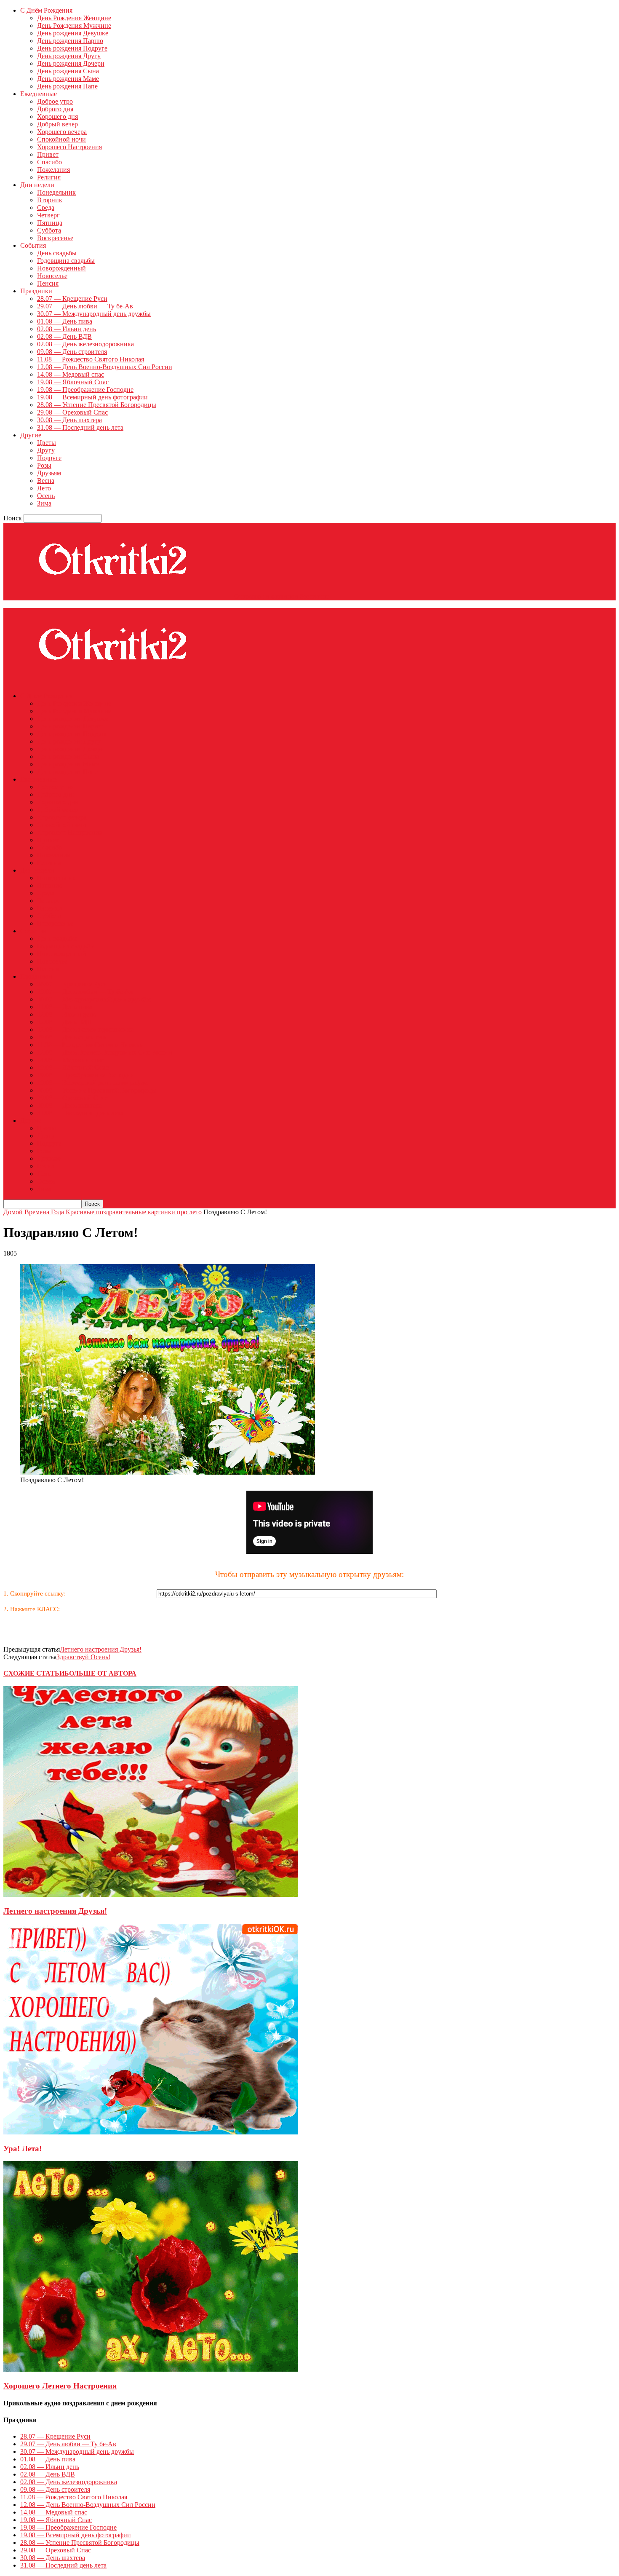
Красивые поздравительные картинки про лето (134, 1212)
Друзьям (49, 473)
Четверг (48, 215)
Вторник (50, 200)
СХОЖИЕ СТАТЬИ (34, 1673)
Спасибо (49, 162)
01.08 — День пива (65, 321)
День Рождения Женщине (74, 18)
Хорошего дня (57, 116)
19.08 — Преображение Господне (85, 390)
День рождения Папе (67, 86)
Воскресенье (55, 238)
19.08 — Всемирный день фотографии (92, 397)
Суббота (49, 230)
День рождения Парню (70, 41)
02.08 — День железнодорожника (85, 344)
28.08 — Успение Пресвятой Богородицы (97, 405)
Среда (46, 208)
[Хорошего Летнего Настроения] (151, 2369)
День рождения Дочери (71, 63)
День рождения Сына (68, 71)
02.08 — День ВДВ (64, 336)
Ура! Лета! (23, 2149)
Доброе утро (55, 101)
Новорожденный (61, 268)
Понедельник (56, 192)
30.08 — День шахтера (69, 420)
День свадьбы (57, 253)
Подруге (49, 458)
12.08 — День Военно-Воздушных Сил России (105, 367)
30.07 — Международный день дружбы (94, 314)
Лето (44, 488)
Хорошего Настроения (69, 147)
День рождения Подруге (72, 48)
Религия (49, 177)
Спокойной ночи (61, 139)
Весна (46, 481)
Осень (46, 496)
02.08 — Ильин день (67, 329)
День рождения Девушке (73, 33)
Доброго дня (55, 109)
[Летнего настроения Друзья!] (151, 1895)
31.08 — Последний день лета (80, 427)
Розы (44, 465)
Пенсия (48, 283)
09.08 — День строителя (72, 352)
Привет (48, 154)
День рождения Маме (68, 79)
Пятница (50, 223)
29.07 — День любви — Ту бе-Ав (85, 306)
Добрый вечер (57, 124)
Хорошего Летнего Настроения (60, 2386)
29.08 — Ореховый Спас (72, 412)
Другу (46, 450)
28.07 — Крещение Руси (72, 299)
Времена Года (44, 1212)
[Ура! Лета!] (151, 2132)
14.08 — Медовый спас (71, 374)
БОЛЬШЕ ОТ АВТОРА (100, 1673)
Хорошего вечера (62, 132)
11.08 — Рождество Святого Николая (91, 359)
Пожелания (53, 170)
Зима (44, 503)
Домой (13, 1212)
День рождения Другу (69, 56)
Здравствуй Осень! (83, 1657)
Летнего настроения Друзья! (101, 1649)
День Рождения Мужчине (74, 25)
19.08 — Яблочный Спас (73, 382)
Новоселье (52, 276)
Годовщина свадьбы (66, 261)
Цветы (47, 443)
